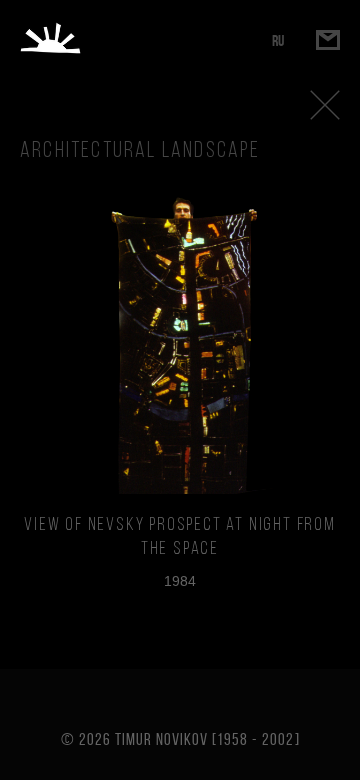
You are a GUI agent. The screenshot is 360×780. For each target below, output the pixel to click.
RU (278, 40)
